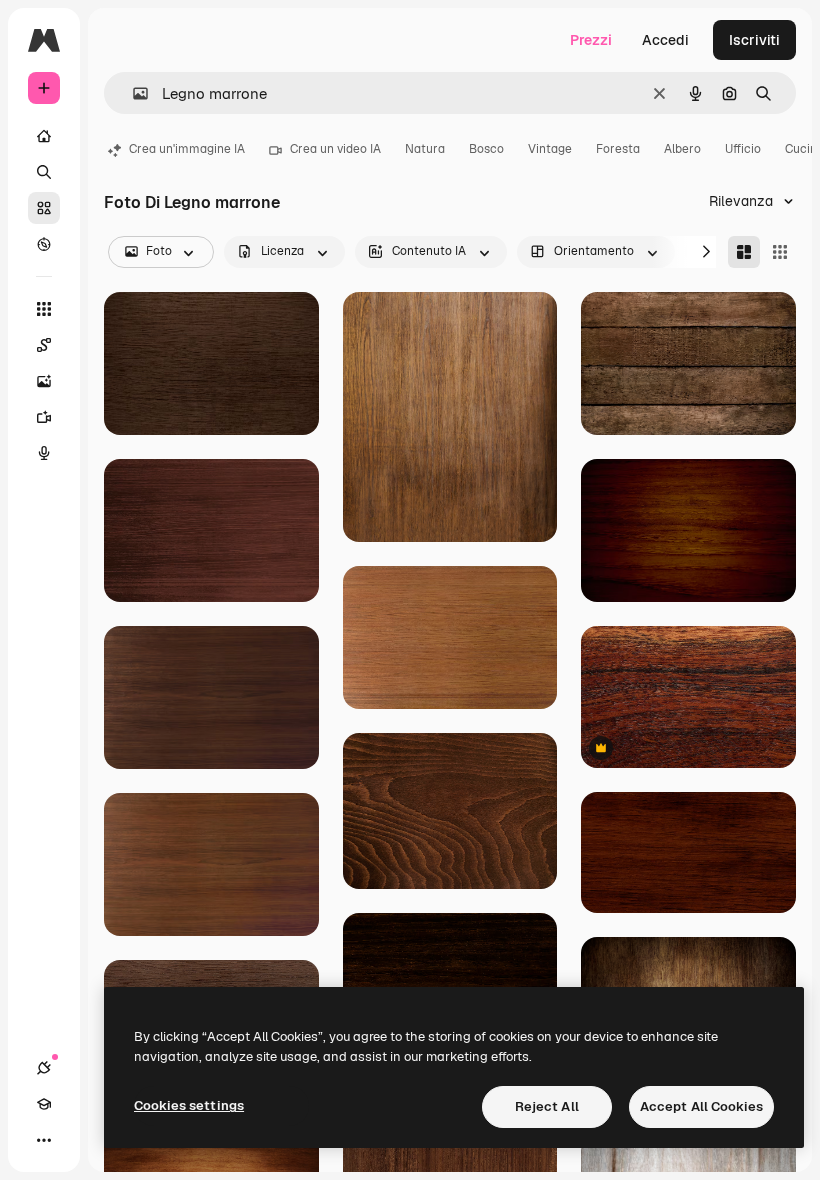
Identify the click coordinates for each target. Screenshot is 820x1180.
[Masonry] (744, 252)
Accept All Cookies (701, 1106)
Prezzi (591, 40)
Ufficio (743, 149)
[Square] (780, 252)
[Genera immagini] (44, 381)
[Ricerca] (44, 172)
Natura (425, 149)
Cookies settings (189, 1105)
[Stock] (44, 208)
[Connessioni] (44, 1068)
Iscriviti (754, 40)
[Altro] (44, 1140)
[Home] (44, 136)
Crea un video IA (335, 149)
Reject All (547, 1106)
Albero (682, 149)
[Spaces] (44, 345)
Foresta (618, 149)
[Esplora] (44, 244)
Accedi (665, 40)
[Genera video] (44, 417)
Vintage (550, 149)
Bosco (486, 149)
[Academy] (44, 1104)
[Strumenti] (44, 309)
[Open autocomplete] (132, 93)
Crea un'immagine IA (187, 149)
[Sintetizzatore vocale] (44, 453)
